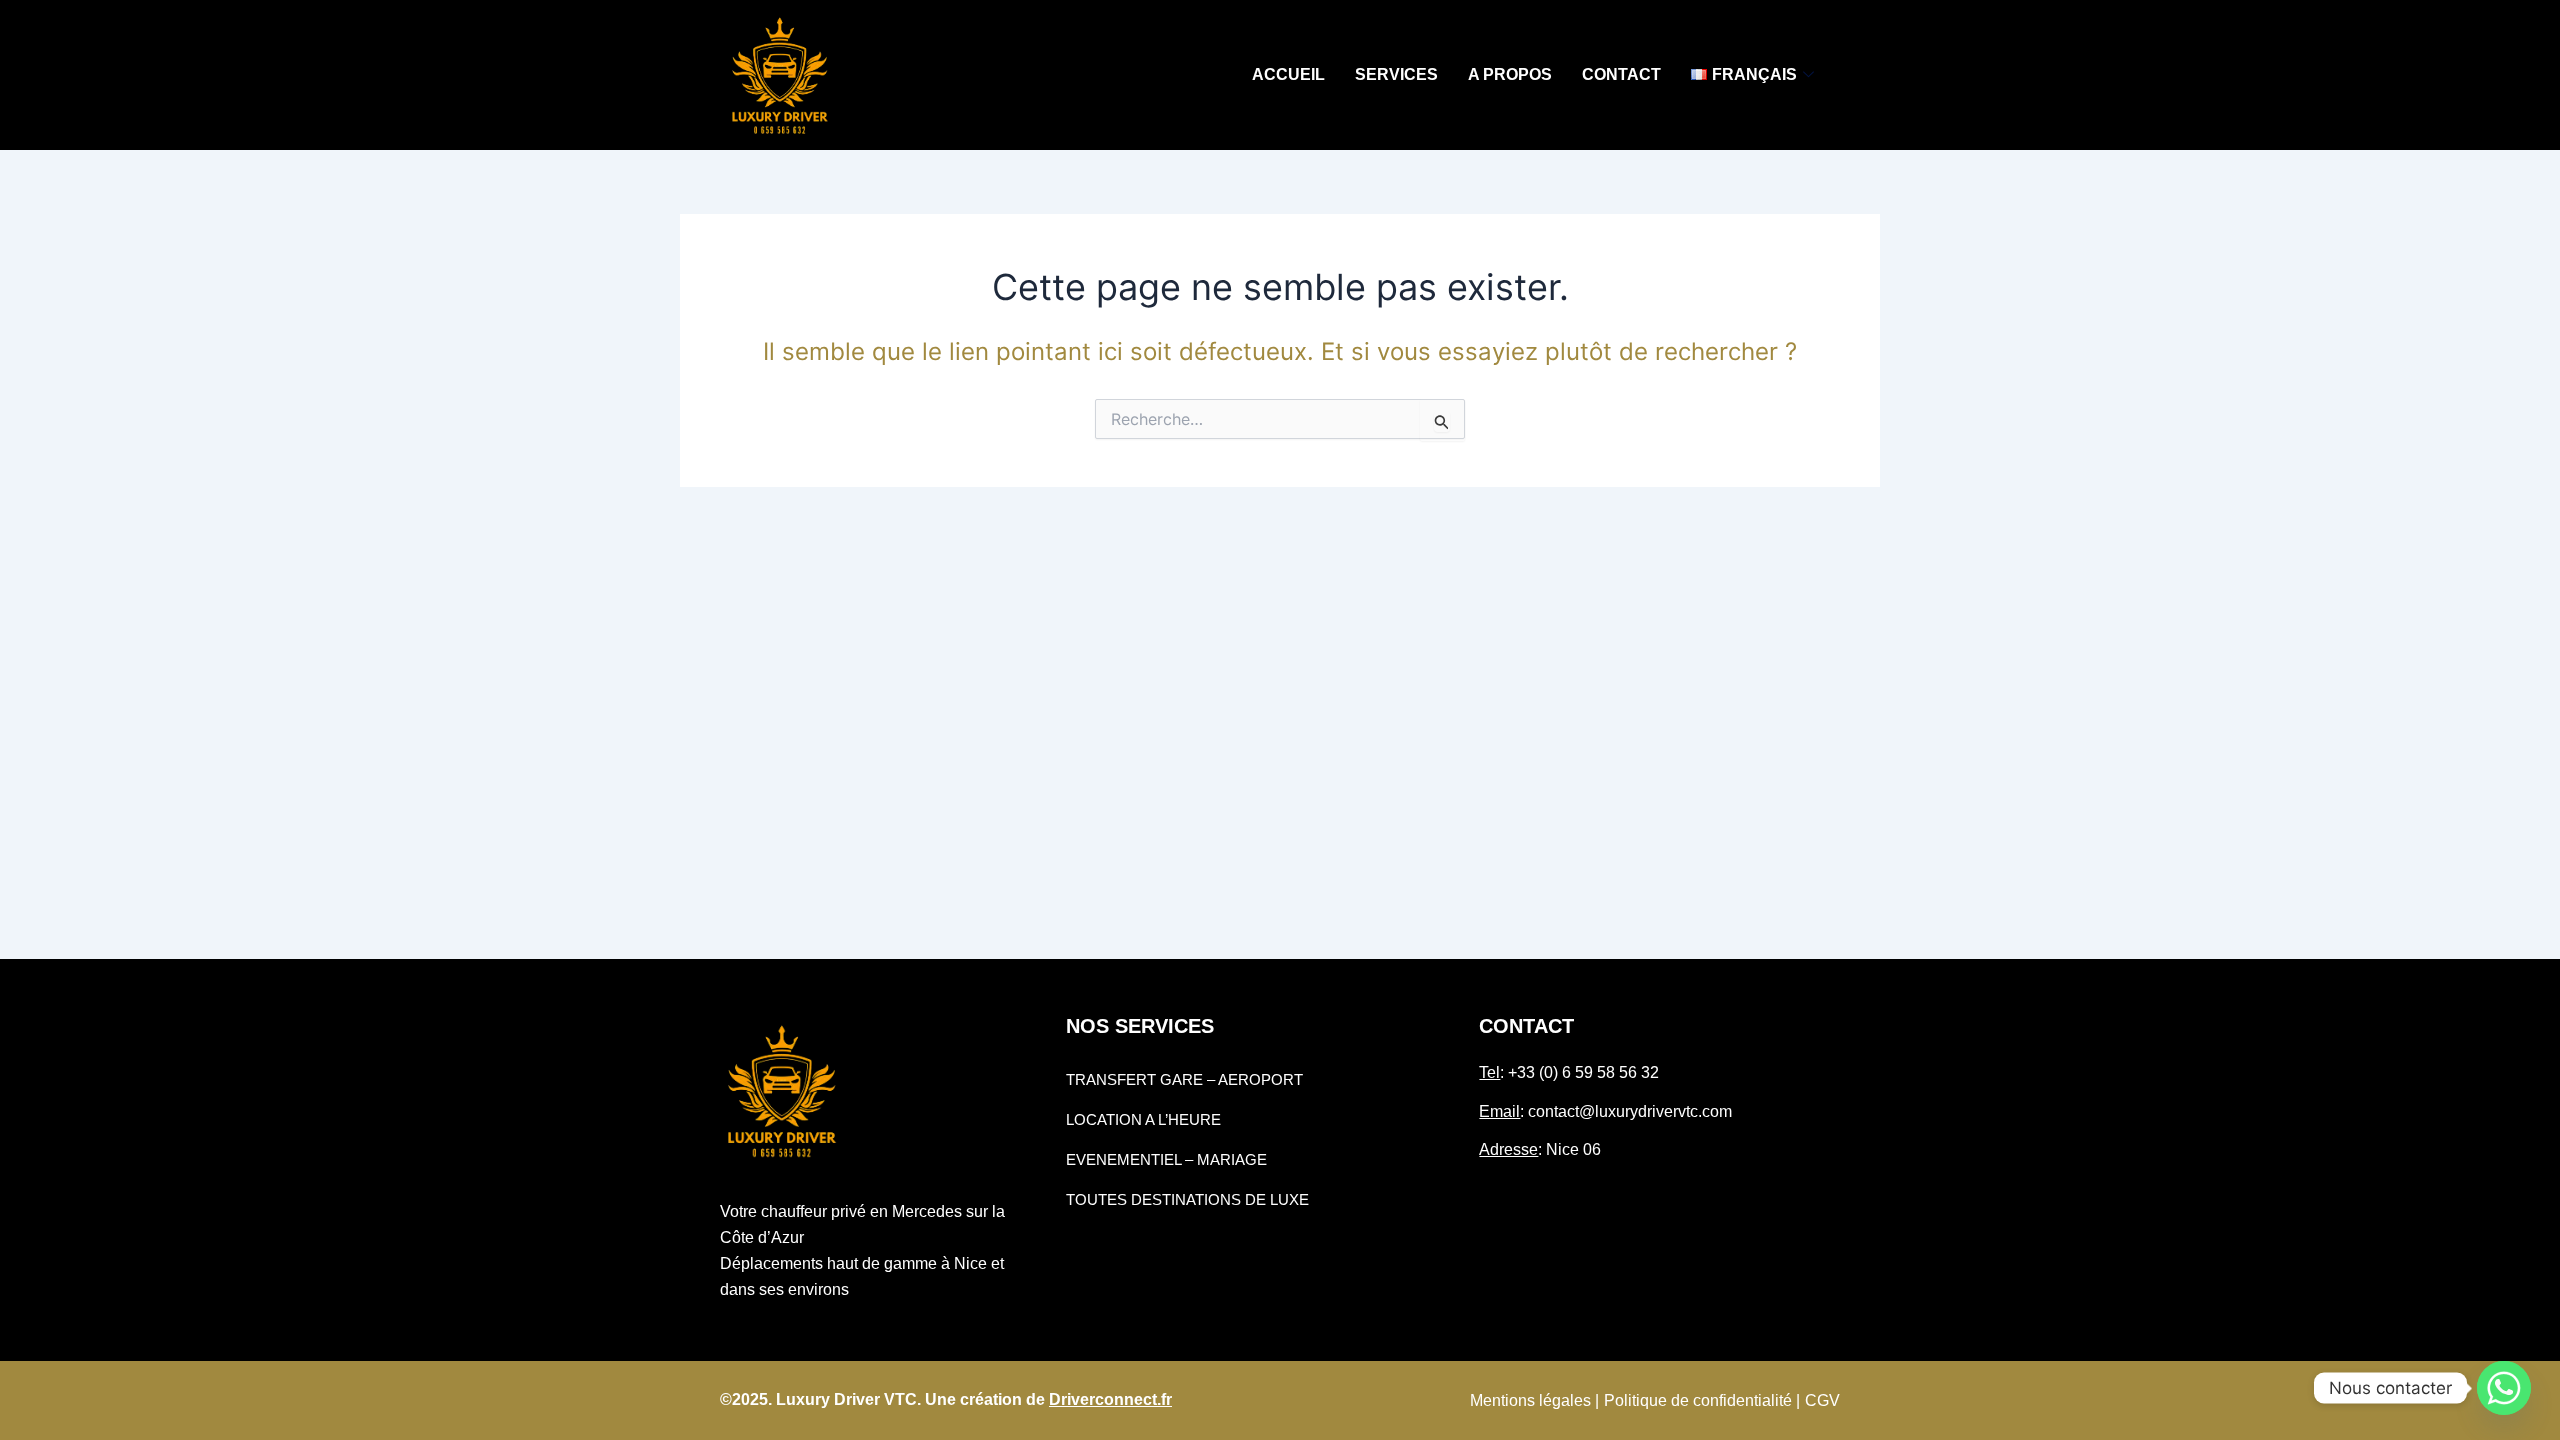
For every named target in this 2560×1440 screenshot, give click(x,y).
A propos (1510, 74)
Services (1396, 74)
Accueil (1288, 74)
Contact (1621, 74)
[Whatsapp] (2504, 1388)
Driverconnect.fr (1110, 1399)
